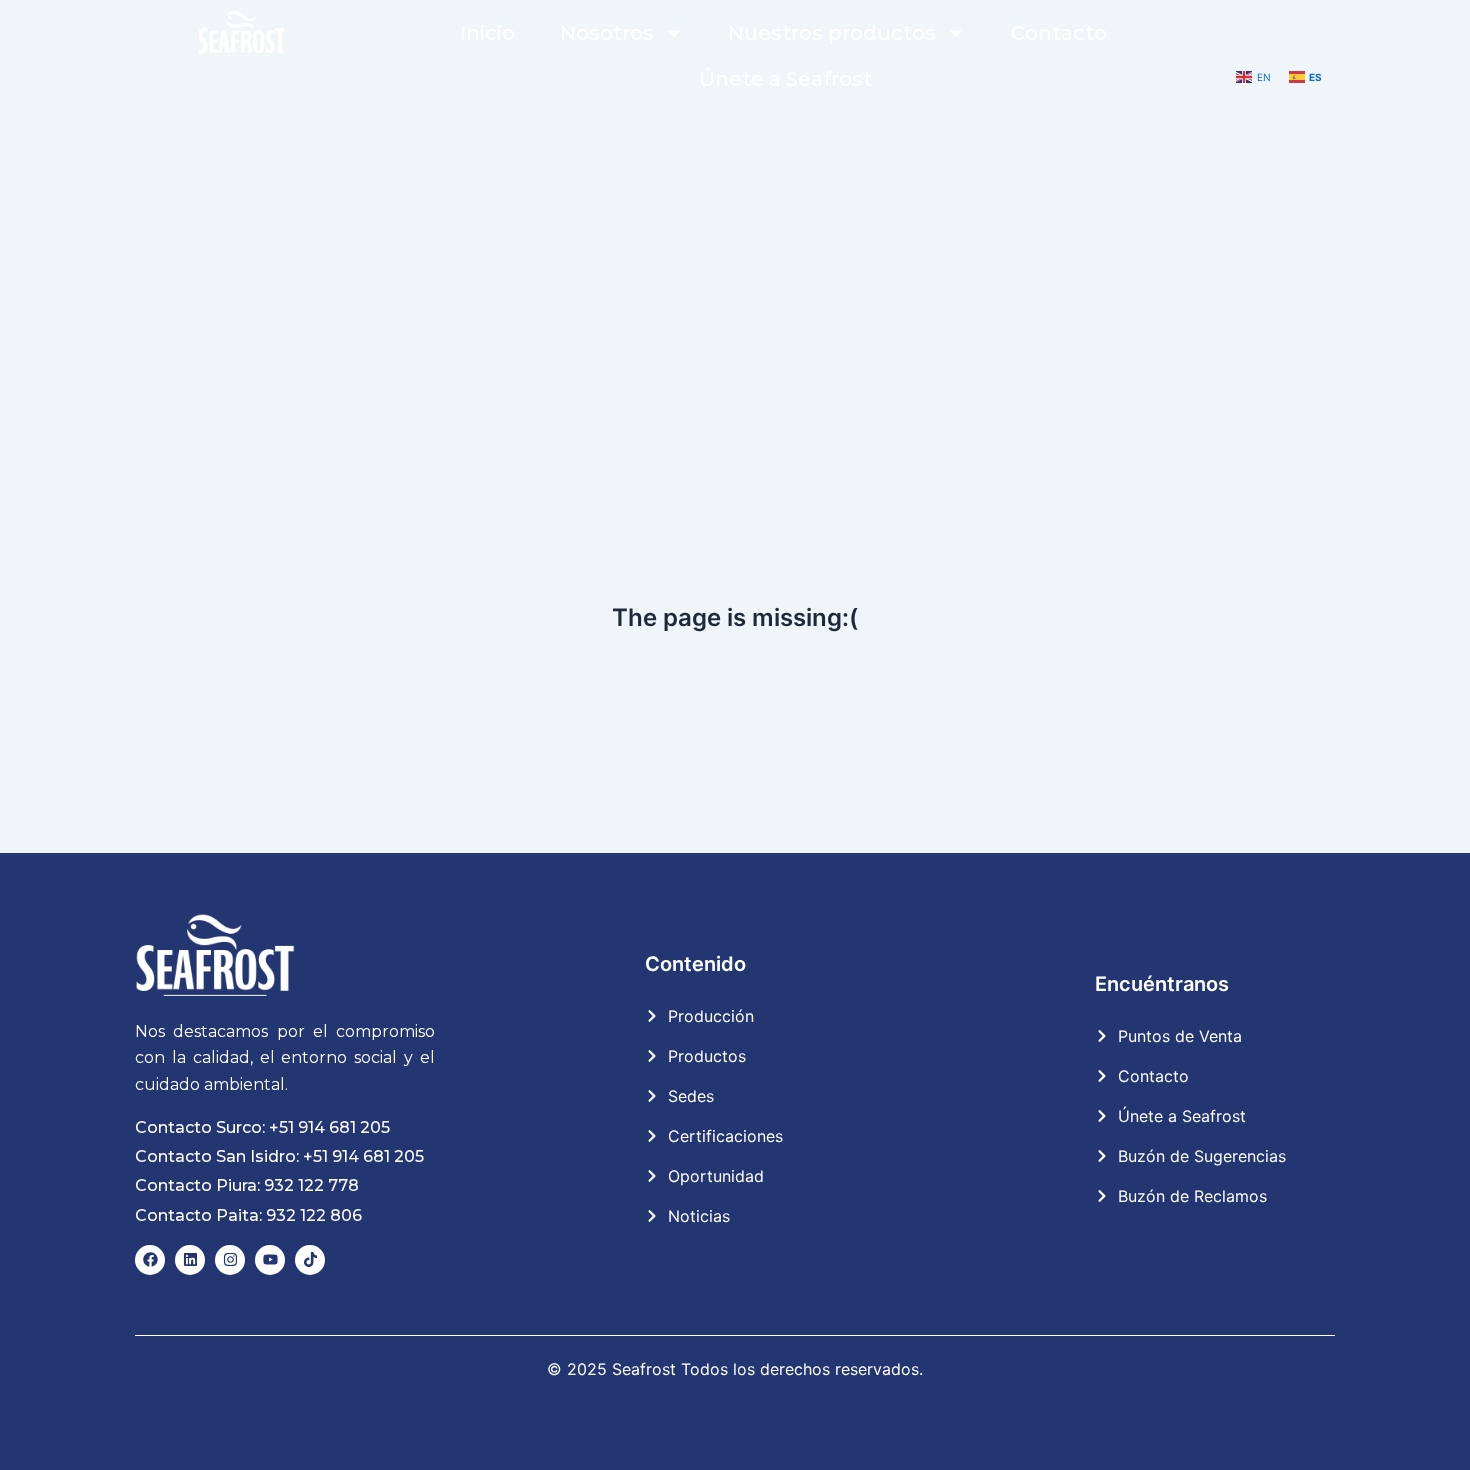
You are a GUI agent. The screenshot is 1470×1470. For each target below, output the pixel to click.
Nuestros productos (832, 33)
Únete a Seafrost (785, 79)
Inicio (487, 33)
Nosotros (607, 33)
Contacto (1059, 33)
